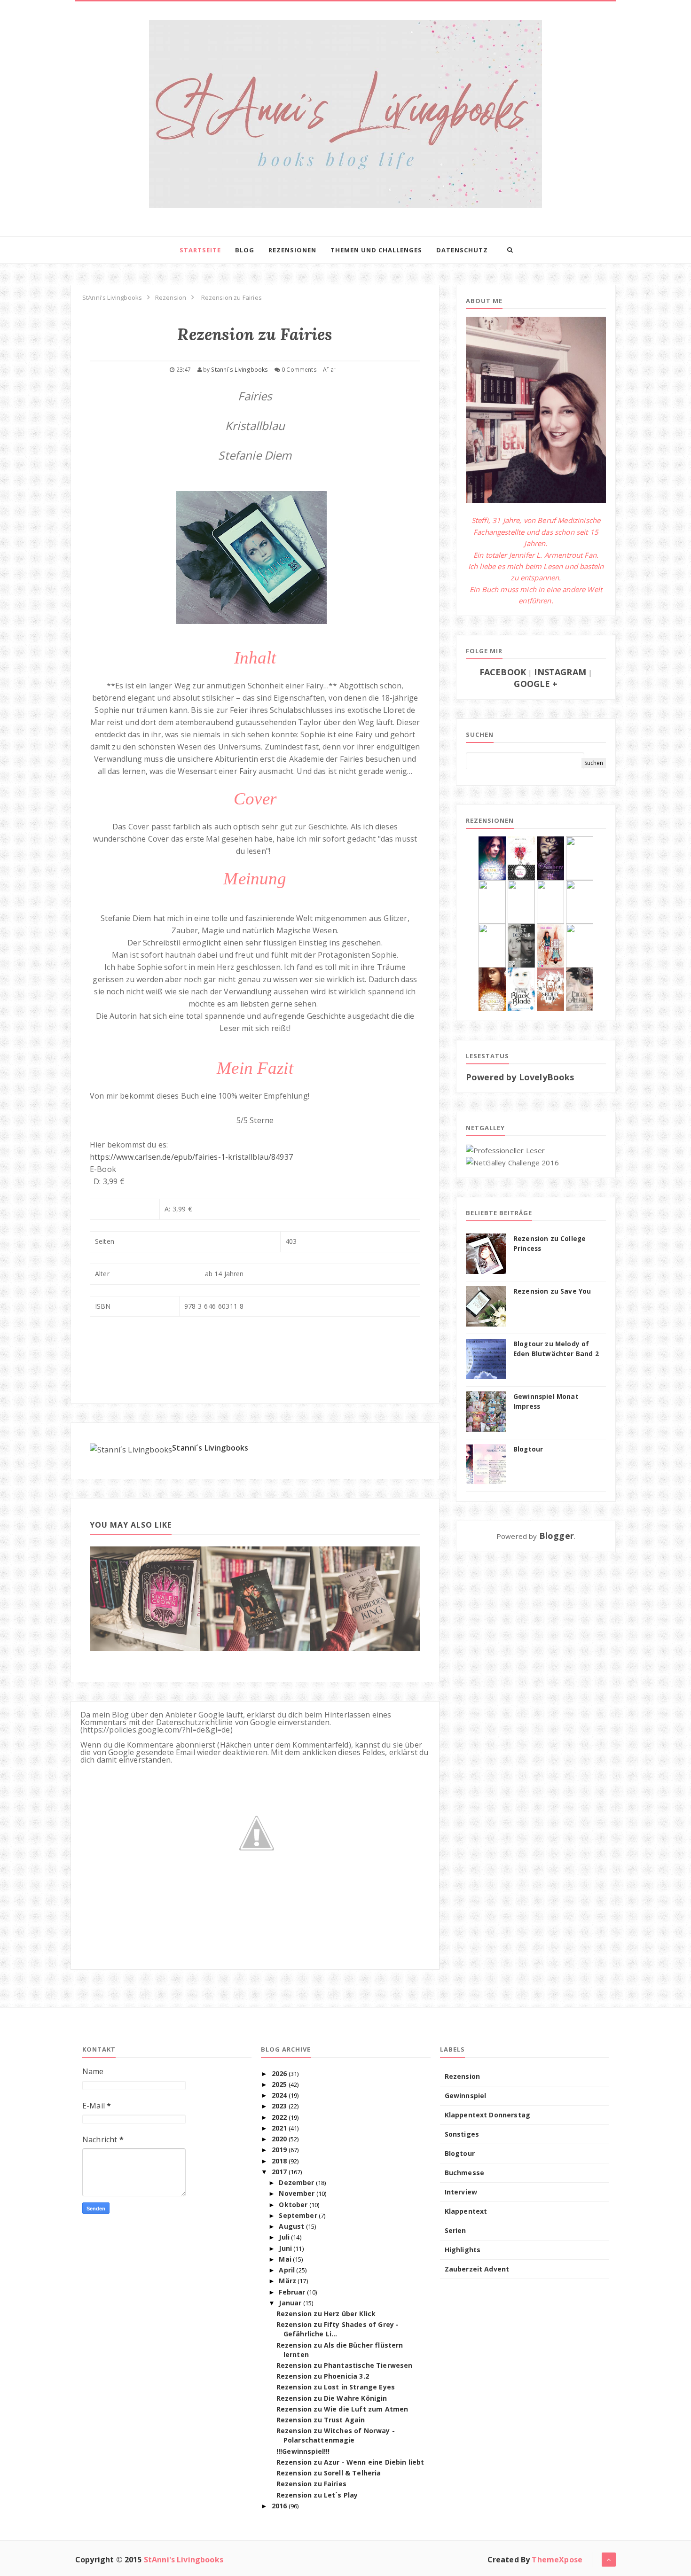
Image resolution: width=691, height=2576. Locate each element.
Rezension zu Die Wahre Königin (332, 2398)
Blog (245, 250)
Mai (285, 2259)
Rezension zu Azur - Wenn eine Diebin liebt (350, 2462)
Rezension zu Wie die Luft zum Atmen (342, 2409)
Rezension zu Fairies (311, 2484)
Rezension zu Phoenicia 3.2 (323, 2376)
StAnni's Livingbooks (184, 2560)
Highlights (463, 2250)
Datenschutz (462, 250)
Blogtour (528, 1449)
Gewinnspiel (466, 2096)
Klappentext (466, 2211)
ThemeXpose (557, 2560)
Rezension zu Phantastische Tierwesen (345, 2365)
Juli (284, 2237)
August (291, 2226)
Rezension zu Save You (552, 1291)
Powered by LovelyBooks (520, 1077)
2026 (279, 2073)
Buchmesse (464, 2173)
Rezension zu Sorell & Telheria (329, 2473)
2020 (279, 2139)
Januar (290, 2303)
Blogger (557, 1536)
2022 (279, 2117)
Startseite (200, 250)
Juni (285, 2248)
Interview (461, 2192)
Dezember (296, 2182)
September (298, 2215)
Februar (292, 2292)
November (297, 2193)
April (287, 2270)
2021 (279, 2128)
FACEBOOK (503, 672)
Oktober (293, 2205)
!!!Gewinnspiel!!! (303, 2451)
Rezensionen (292, 250)
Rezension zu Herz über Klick (326, 2314)
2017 (279, 2172)
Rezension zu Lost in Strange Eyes (336, 2387)
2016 (279, 2506)
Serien (455, 2230)
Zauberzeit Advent (477, 2269)
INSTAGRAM (560, 672)
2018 (279, 2161)
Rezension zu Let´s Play (317, 2495)
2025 (279, 2084)
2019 (279, 2150)
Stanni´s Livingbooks (210, 1448)
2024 (279, 2095)
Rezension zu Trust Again (321, 2420)
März (287, 2281)
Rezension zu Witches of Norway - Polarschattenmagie (336, 2435)
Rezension (462, 2076)
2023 (279, 2106)
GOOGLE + (536, 684)
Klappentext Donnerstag (488, 2115)
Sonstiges (462, 2134)
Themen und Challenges (376, 250)
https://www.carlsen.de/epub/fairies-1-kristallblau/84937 (191, 1157)
